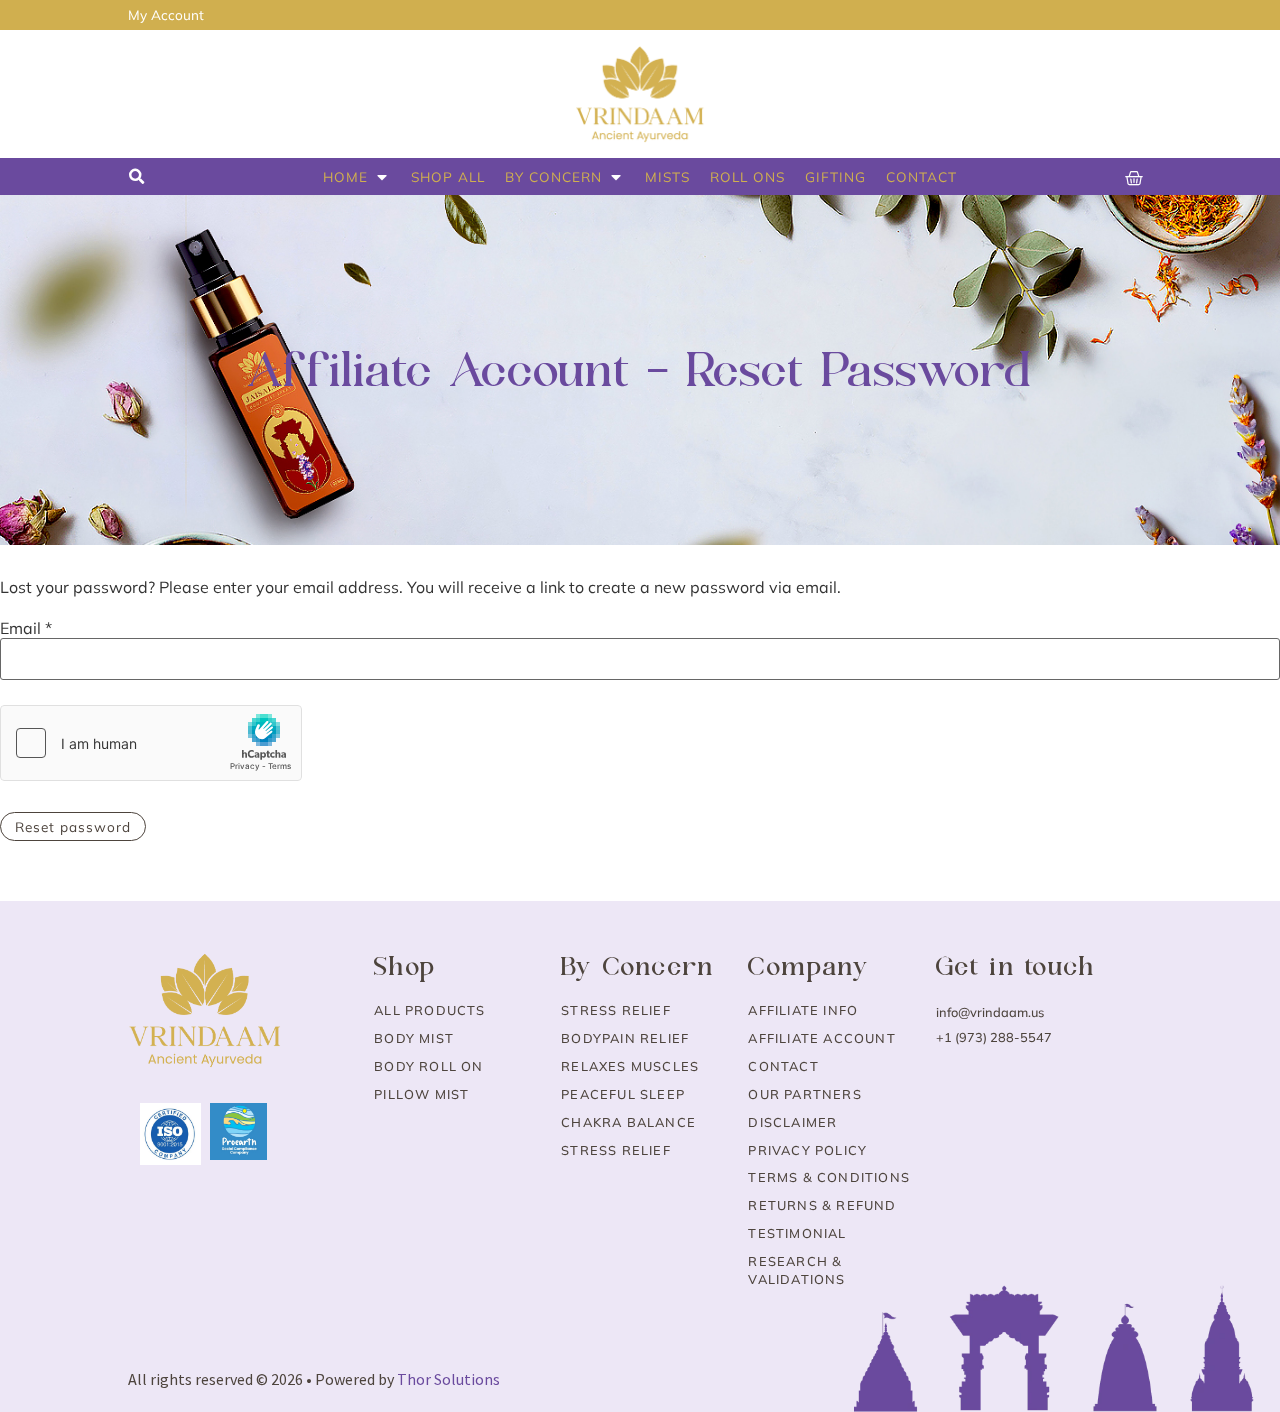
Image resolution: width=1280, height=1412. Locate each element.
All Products (429, 1010)
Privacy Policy (807, 1150)
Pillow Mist (421, 1094)
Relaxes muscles (630, 1066)
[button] (136, 177)
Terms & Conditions (829, 1177)
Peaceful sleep (623, 1094)
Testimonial (797, 1233)
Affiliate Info (803, 1010)
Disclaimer (792, 1122)
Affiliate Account (821, 1038)
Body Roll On (428, 1066)
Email (26, 628)
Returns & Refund (822, 1205)
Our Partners (804, 1094)
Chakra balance (628, 1122)
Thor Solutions (448, 1379)
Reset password (73, 826)
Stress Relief (616, 1010)
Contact (783, 1066)
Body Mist (414, 1038)
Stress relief (616, 1150)
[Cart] (1134, 179)
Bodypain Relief (625, 1038)
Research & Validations (796, 1270)
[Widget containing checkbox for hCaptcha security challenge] (151, 743)
